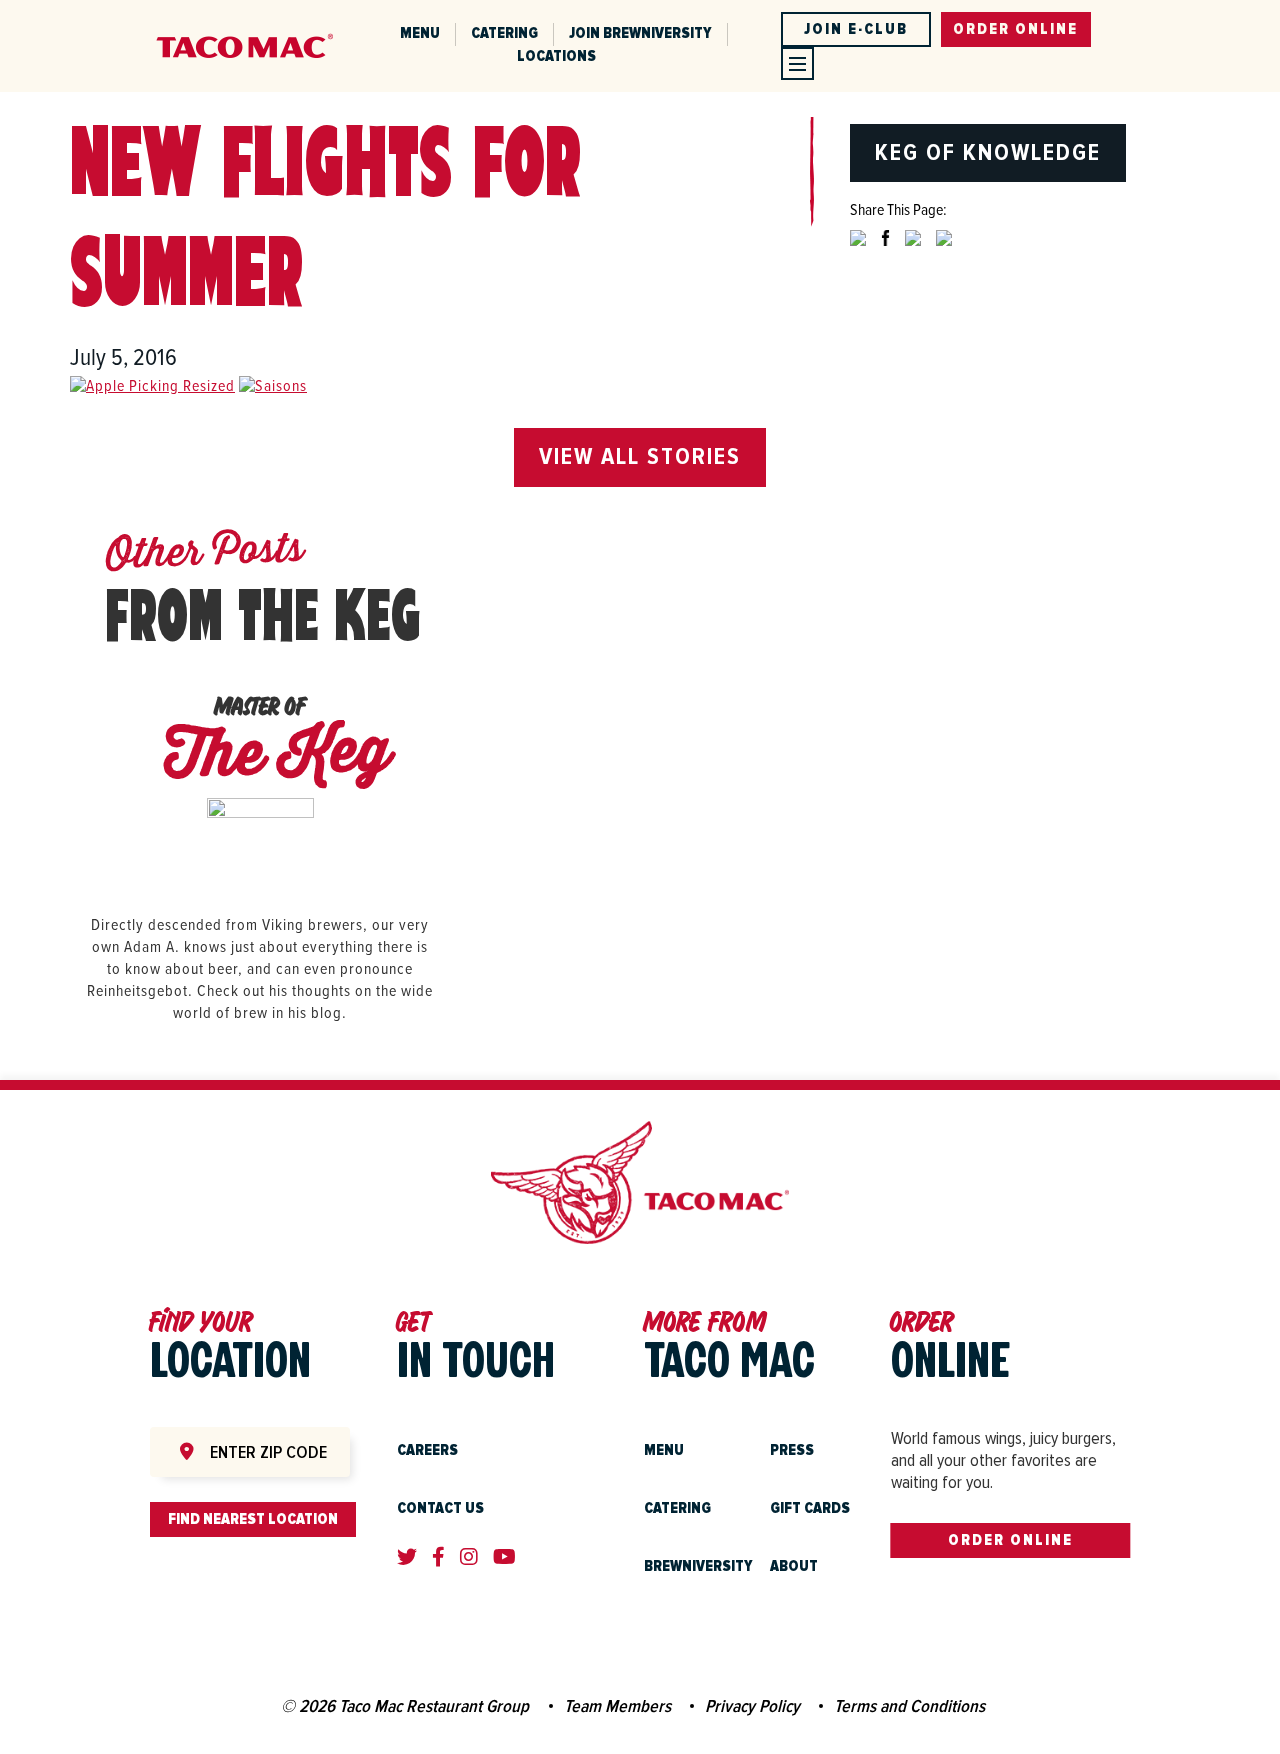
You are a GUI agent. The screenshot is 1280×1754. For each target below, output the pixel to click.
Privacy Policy (752, 1706)
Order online (1015, 29)
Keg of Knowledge (988, 152)
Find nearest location (253, 1519)
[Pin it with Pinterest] (913, 254)
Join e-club (856, 29)
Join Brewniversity (640, 33)
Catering (504, 33)
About (794, 1566)
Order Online (1010, 1540)
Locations (556, 56)
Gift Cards (810, 1508)
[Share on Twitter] (858, 254)
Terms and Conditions (909, 1706)
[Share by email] (944, 254)
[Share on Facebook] (885, 254)
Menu (420, 33)
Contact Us (440, 1508)
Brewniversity (698, 1566)
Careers (427, 1450)
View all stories (640, 456)
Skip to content (261, 11)
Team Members (617, 1706)
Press (792, 1450)
